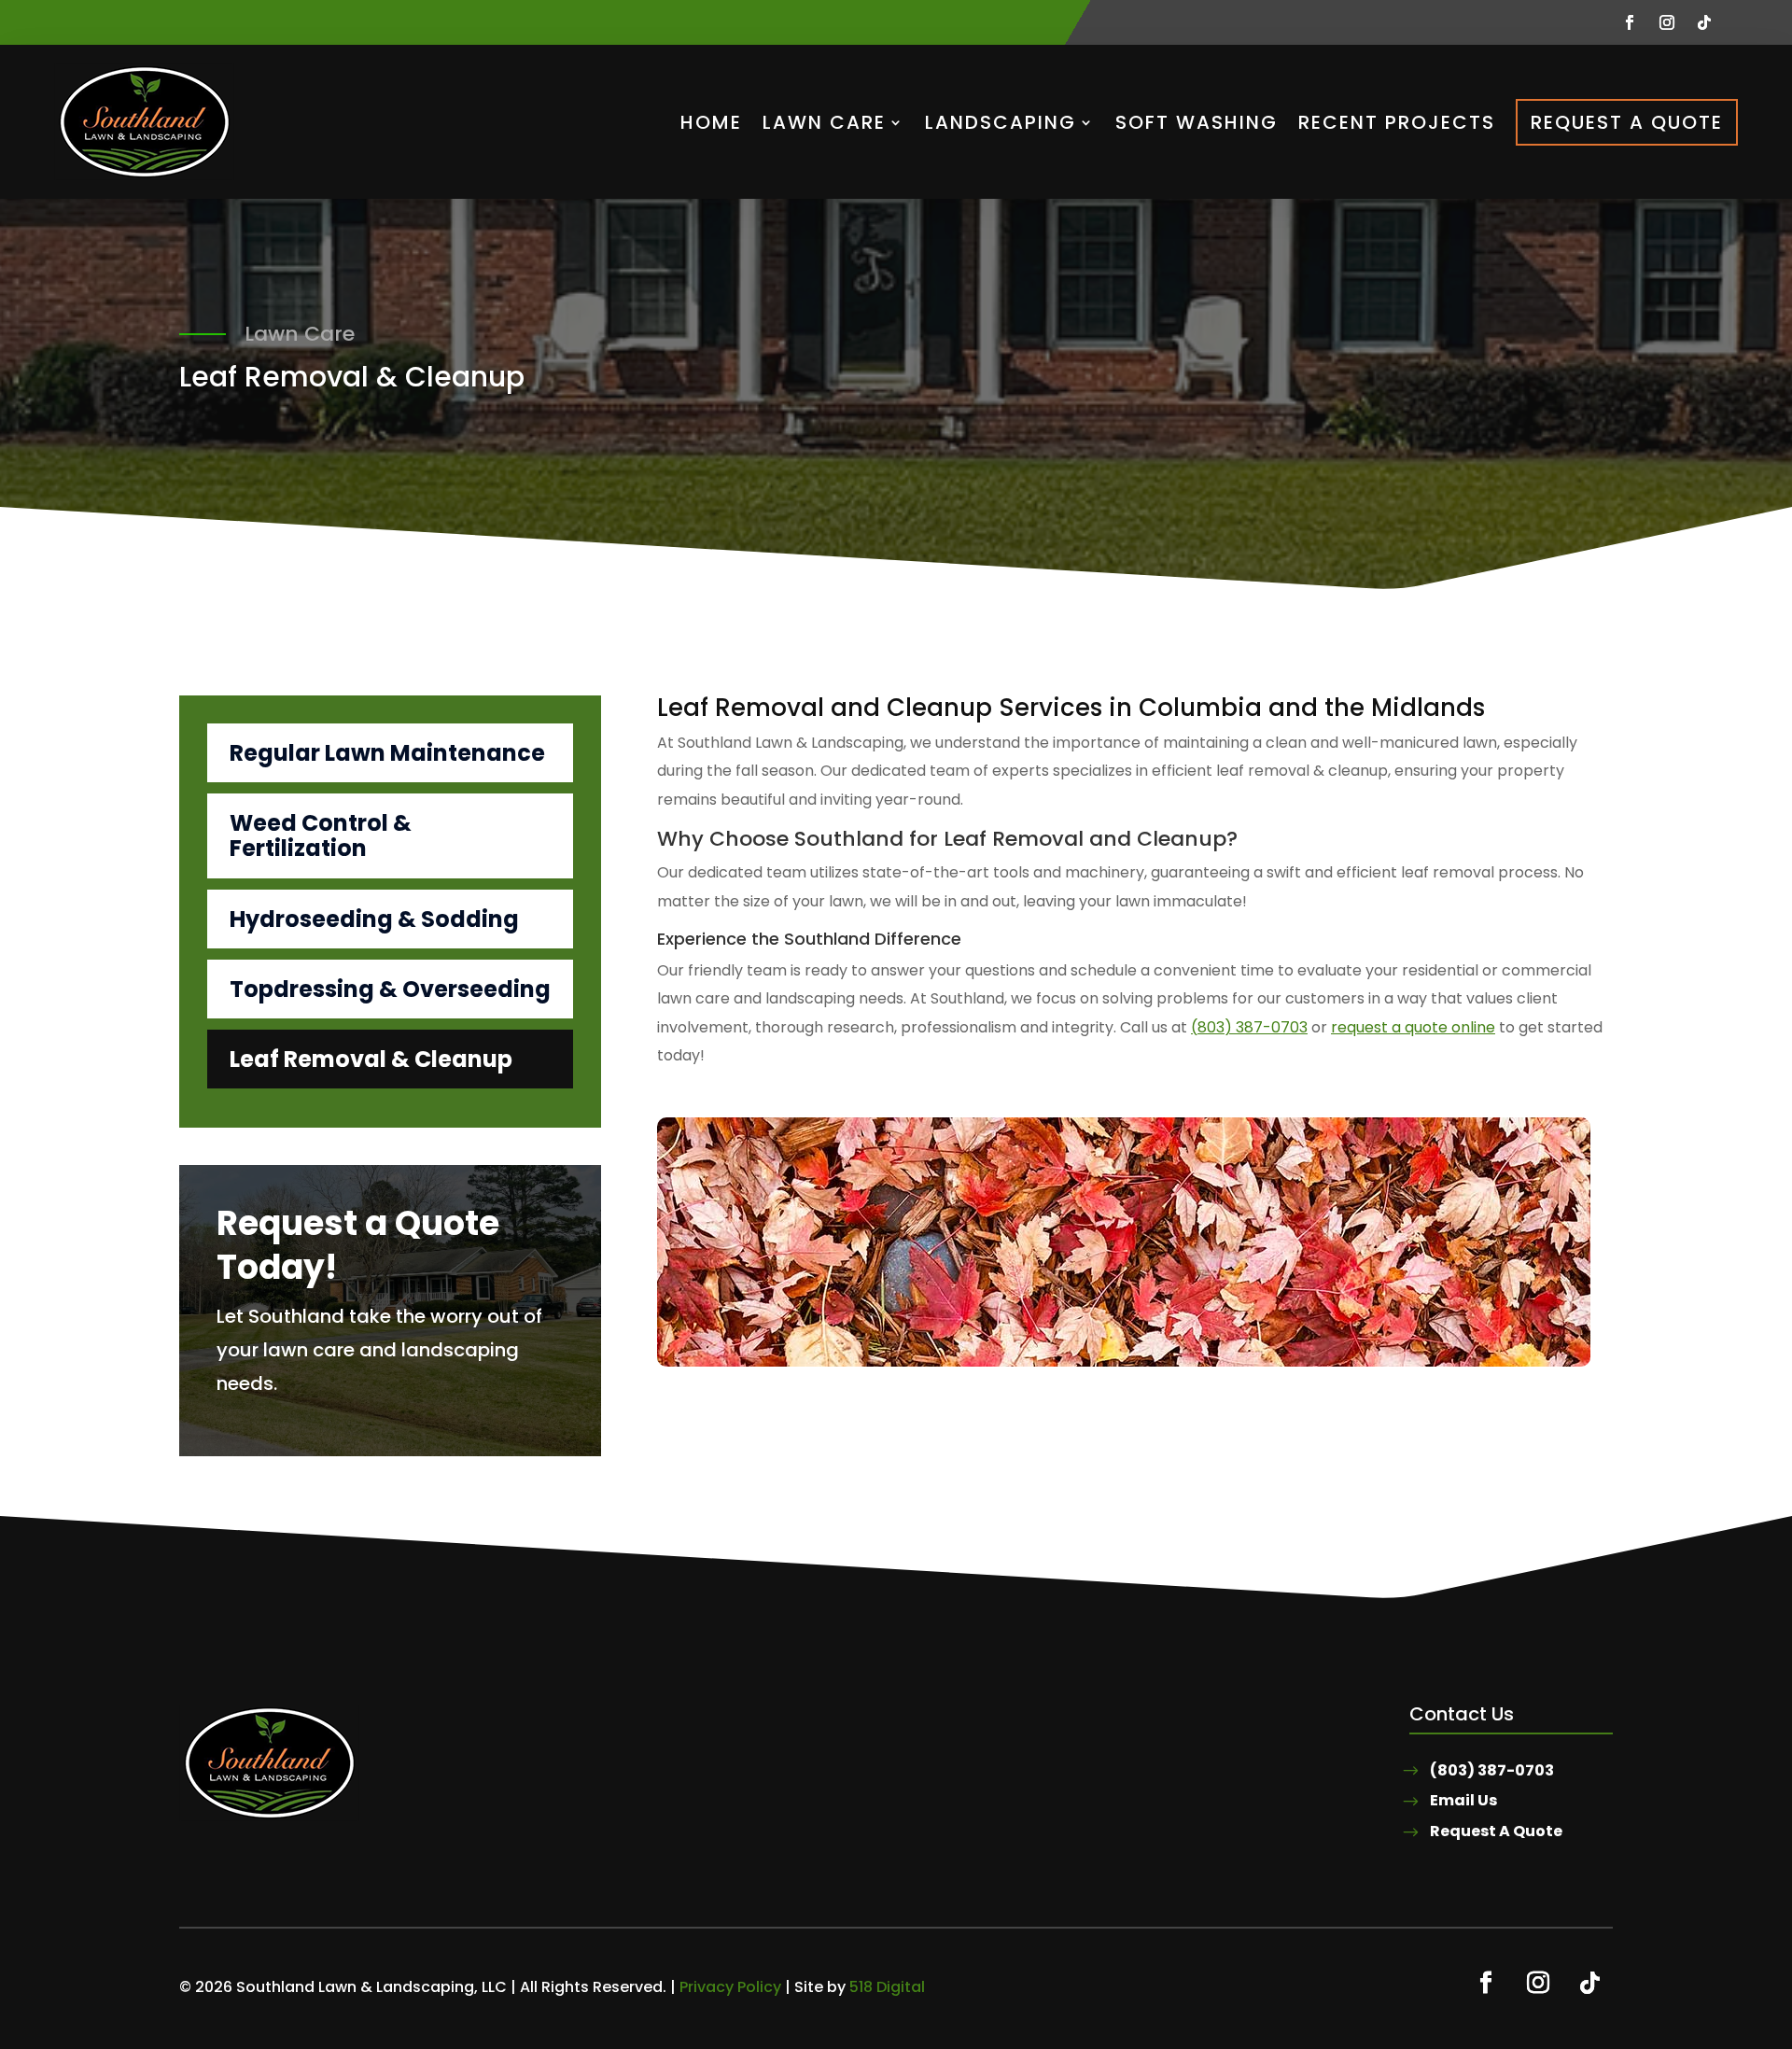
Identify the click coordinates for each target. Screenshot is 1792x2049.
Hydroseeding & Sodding (374, 919)
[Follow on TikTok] (1704, 22)
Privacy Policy (730, 1987)
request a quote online (1413, 1027)
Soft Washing (1197, 122)
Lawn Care (824, 122)
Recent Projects (1397, 122)
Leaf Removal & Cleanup (371, 1059)
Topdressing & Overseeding (390, 989)
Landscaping (1001, 122)
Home (711, 122)
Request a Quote (1627, 122)
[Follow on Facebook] (1630, 22)
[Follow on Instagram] (1667, 22)
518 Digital (887, 1987)
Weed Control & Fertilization (321, 835)
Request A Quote (1496, 1831)
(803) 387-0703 (1249, 1027)
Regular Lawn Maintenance (387, 753)
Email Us (1463, 1800)
